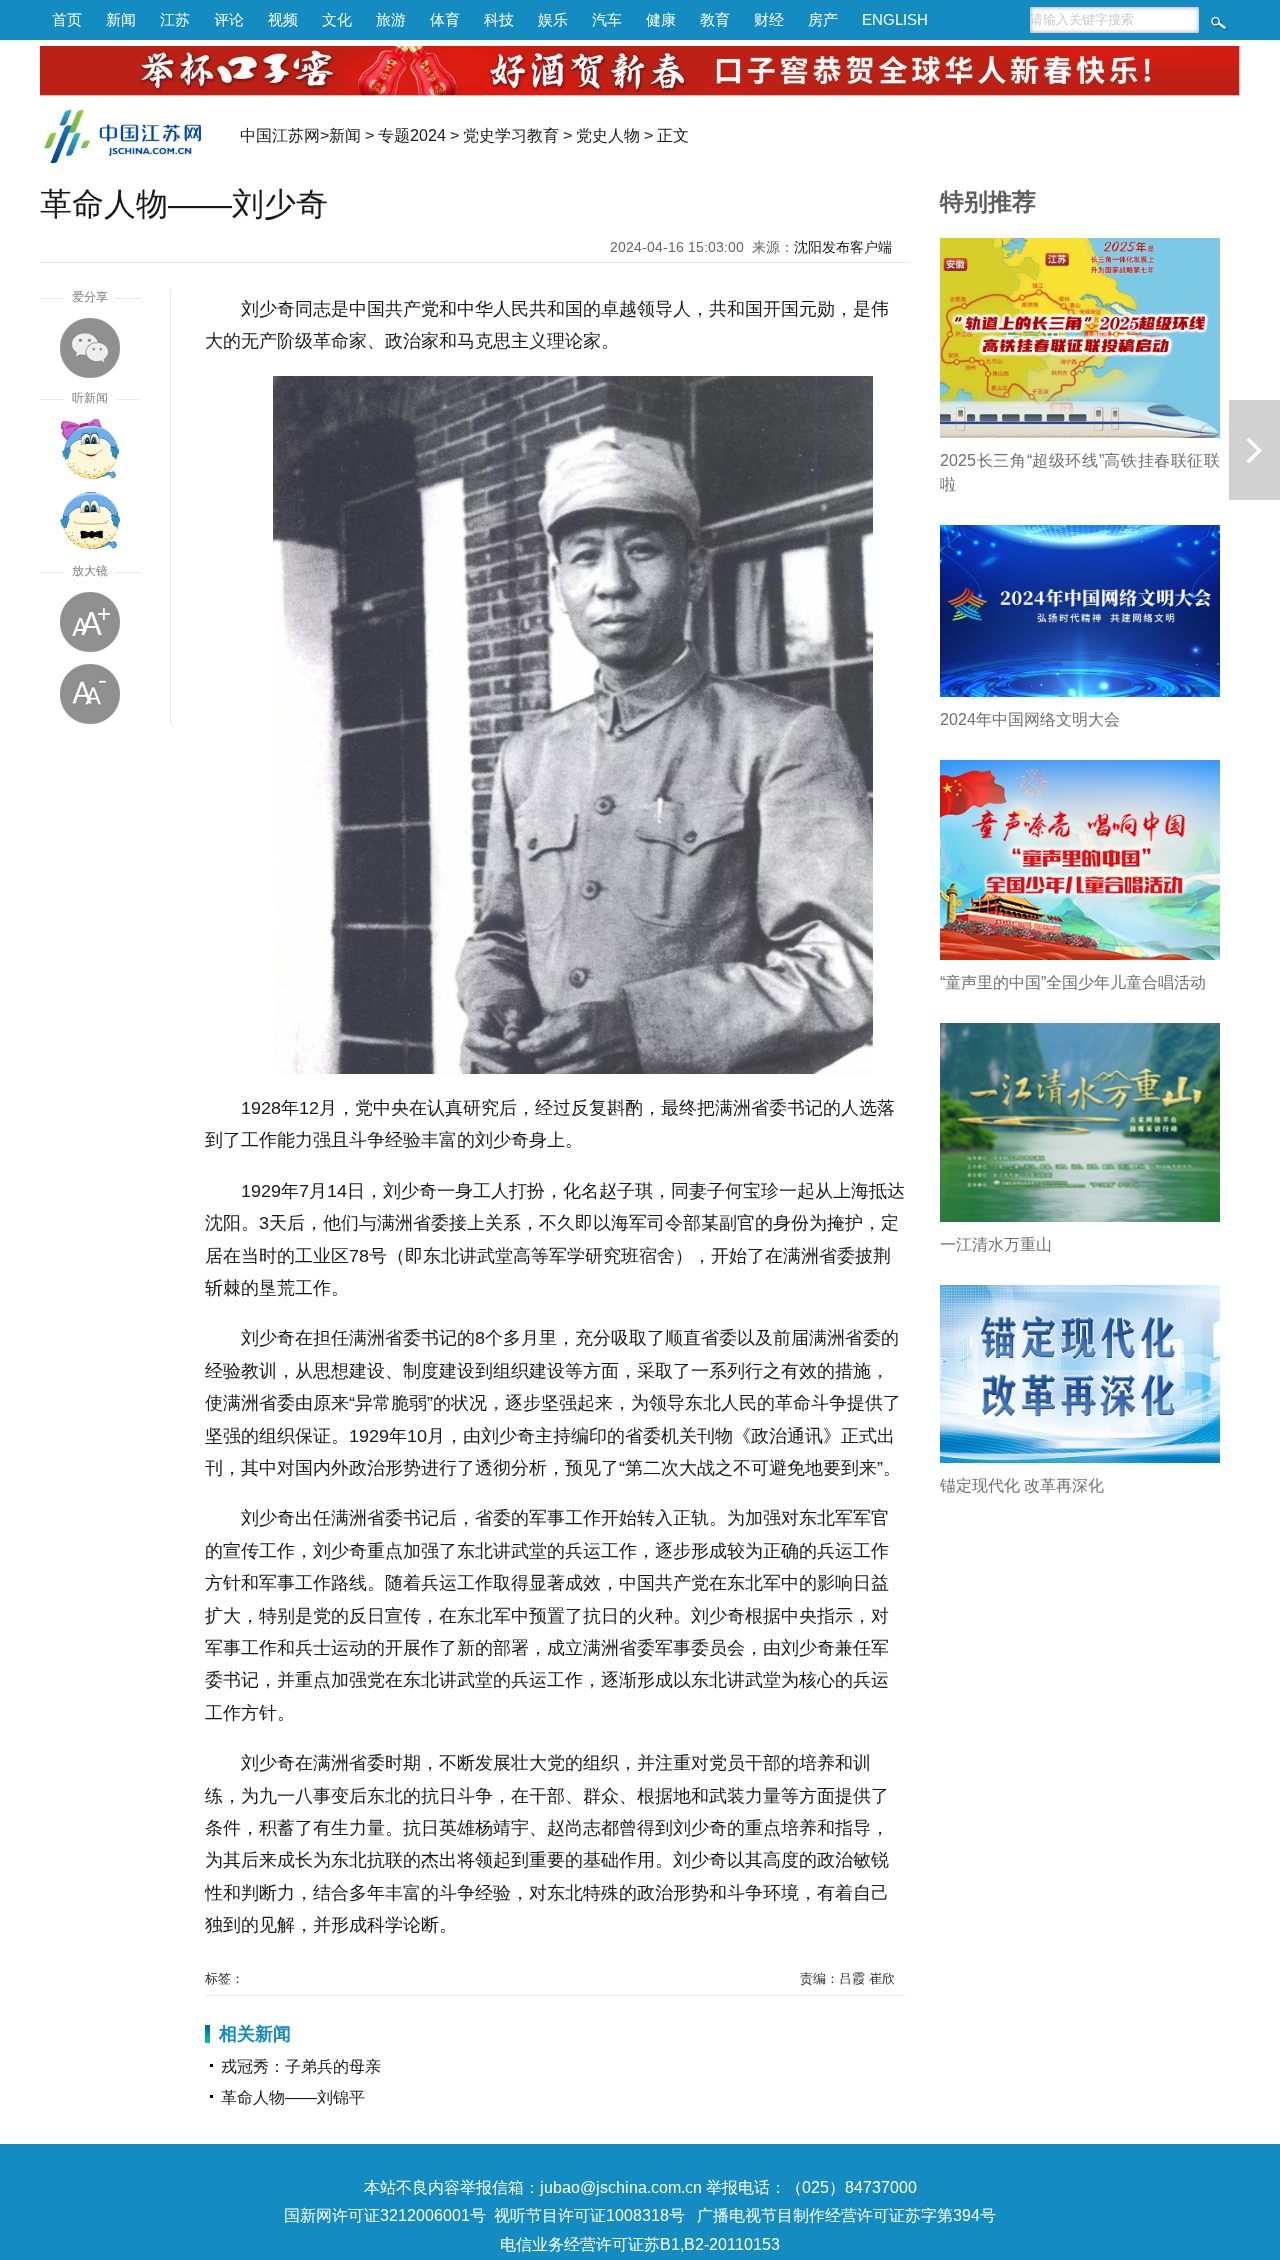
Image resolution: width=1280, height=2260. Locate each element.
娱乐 (553, 19)
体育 (445, 19)
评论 (229, 19)
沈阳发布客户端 (843, 247)
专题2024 (412, 135)
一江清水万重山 (996, 1244)
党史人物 (608, 135)
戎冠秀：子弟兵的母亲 (301, 2066)
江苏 (175, 19)
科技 (499, 19)
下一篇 (1254, 450)
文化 (337, 19)
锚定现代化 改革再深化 (1022, 1485)
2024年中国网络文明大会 (1030, 719)
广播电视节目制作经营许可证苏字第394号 (846, 2215)
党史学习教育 (511, 135)
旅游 (391, 19)
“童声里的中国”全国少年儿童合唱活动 (1073, 982)
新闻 (121, 19)
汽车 (607, 19)
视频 (283, 19)
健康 (661, 19)
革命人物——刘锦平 (293, 2097)
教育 (715, 19)
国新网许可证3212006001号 (385, 2215)
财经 (769, 19)
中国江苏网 (280, 135)
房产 (823, 19)
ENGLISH (895, 19)
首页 (67, 19)
